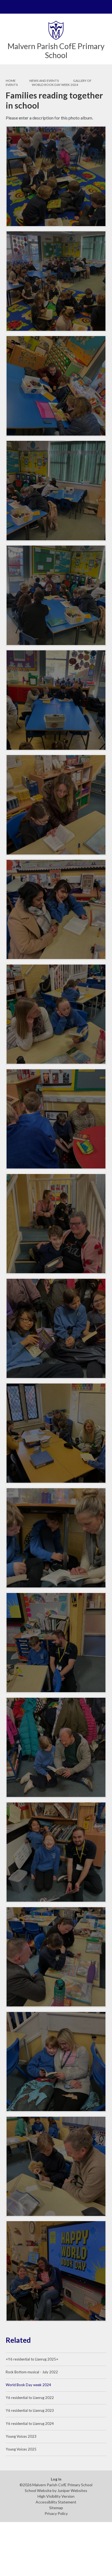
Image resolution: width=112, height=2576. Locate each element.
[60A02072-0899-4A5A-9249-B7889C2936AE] (56, 1329)
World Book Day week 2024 (55, 85)
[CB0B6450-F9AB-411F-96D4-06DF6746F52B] (56, 1747)
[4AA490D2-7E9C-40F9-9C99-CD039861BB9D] (56, 595)
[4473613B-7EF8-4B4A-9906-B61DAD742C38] (56, 1957)
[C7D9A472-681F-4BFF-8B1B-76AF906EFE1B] (56, 2062)
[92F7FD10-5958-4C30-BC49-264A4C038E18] (56, 1014)
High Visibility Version (56, 2496)
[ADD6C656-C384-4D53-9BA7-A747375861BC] (56, 1433)
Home (11, 81)
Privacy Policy (56, 2513)
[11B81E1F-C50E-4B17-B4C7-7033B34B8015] (56, 491)
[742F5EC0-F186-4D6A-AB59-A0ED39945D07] (56, 700)
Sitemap (56, 2508)
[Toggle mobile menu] (7, 7)
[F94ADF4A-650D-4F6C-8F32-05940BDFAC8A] (56, 805)
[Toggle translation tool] (92, 7)
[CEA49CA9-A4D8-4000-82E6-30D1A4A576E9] (56, 176)
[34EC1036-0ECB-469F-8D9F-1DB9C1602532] (56, 1119)
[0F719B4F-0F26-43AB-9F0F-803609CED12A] (56, 386)
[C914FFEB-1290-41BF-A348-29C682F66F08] (56, 2166)
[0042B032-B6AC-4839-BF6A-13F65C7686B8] (56, 910)
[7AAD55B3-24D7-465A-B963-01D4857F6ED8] (56, 281)
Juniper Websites (72, 2490)
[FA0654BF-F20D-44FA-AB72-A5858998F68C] (56, 1852)
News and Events (44, 81)
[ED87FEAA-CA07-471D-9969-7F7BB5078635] (56, 1224)
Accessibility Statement (56, 2502)
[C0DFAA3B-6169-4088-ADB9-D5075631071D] (56, 1643)
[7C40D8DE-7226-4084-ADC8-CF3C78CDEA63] (56, 2271)
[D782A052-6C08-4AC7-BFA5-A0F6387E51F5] (56, 1538)
